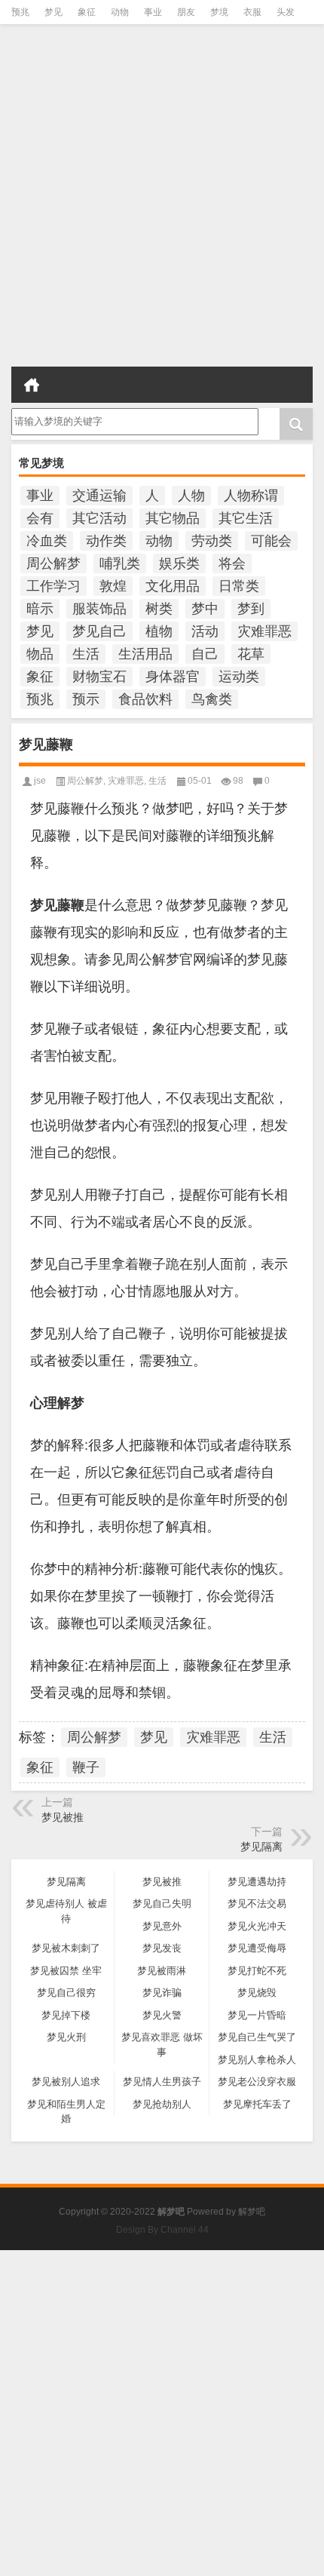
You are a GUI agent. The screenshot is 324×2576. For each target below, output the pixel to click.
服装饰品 (99, 609)
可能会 (271, 541)
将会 (232, 563)
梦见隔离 (261, 1847)
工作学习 (53, 586)
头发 (286, 12)
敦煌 (113, 586)
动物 (120, 12)
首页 (32, 385)
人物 (191, 496)
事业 (153, 12)
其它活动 (99, 518)
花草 (251, 654)
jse (40, 781)
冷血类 (47, 541)
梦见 (53, 12)
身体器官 (173, 677)
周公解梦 (53, 563)
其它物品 (173, 518)
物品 (40, 654)
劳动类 (212, 541)
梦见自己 (99, 631)
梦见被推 (63, 1817)
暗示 (40, 609)
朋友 (186, 12)
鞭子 (86, 1767)
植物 (159, 631)
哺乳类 (120, 563)
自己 (205, 654)
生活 (86, 654)
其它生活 (246, 518)
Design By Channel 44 (162, 2230)
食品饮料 (145, 699)
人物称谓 (251, 496)
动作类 (106, 541)
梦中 (205, 609)
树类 (159, 609)
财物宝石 (99, 677)
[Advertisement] (162, 200)
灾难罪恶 (264, 631)
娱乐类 (179, 563)
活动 (205, 631)
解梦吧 (252, 2212)
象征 (87, 12)
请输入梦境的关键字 (55, 413)
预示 (86, 699)
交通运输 (99, 496)
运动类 (239, 677)
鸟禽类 (212, 699)
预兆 (20, 12)
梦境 (219, 12)
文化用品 (173, 586)
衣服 (252, 12)
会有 (40, 518)
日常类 (239, 586)
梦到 (251, 609)
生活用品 (145, 654)
